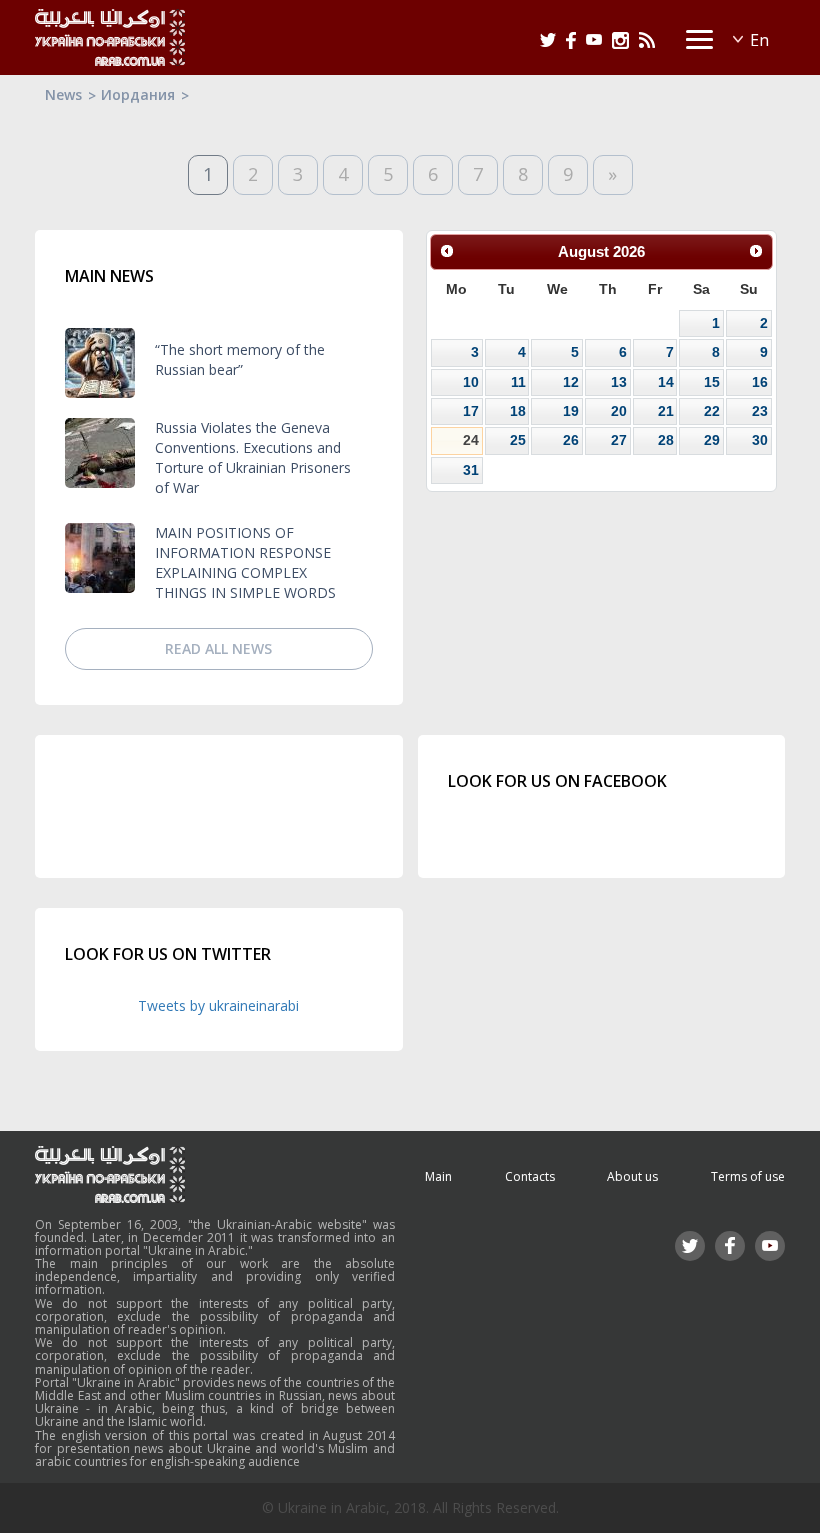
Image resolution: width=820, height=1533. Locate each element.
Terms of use (748, 1176)
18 (518, 411)
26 (571, 440)
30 (760, 440)
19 (571, 411)
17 (471, 411)
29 (712, 440)
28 (666, 440)
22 (712, 411)
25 (518, 440)
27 (619, 440)
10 (471, 382)
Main (438, 1176)
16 (760, 382)
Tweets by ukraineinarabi (218, 1005)
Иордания (138, 94)
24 (471, 440)
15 (712, 382)
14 (666, 382)
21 (666, 411)
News (63, 94)
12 (571, 382)
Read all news (218, 648)
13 (619, 382)
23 (760, 411)
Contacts (530, 1176)
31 (471, 470)
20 (619, 411)
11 (518, 382)
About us (632, 1176)
